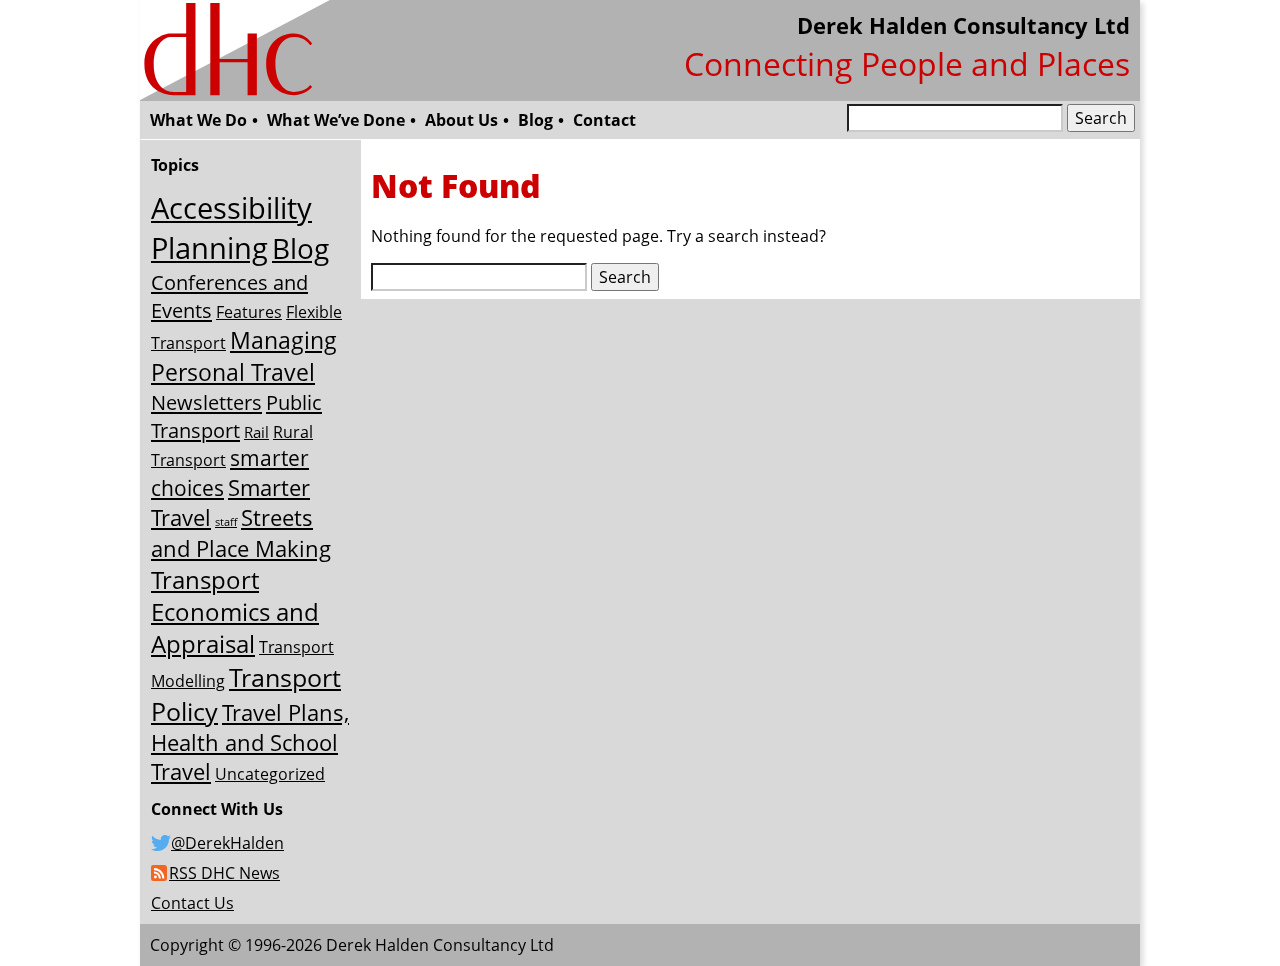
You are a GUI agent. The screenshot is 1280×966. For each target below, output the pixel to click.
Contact (604, 120)
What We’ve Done (336, 120)
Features (249, 312)
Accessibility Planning (231, 228)
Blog (535, 120)
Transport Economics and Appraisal (235, 612)
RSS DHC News (224, 873)
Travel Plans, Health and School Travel (250, 742)
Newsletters (206, 402)
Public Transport (236, 416)
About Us (461, 120)
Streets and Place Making (241, 533)
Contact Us (192, 903)
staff (226, 522)
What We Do (198, 120)
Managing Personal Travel (244, 356)
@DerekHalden (227, 843)
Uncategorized (270, 774)
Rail (256, 432)
